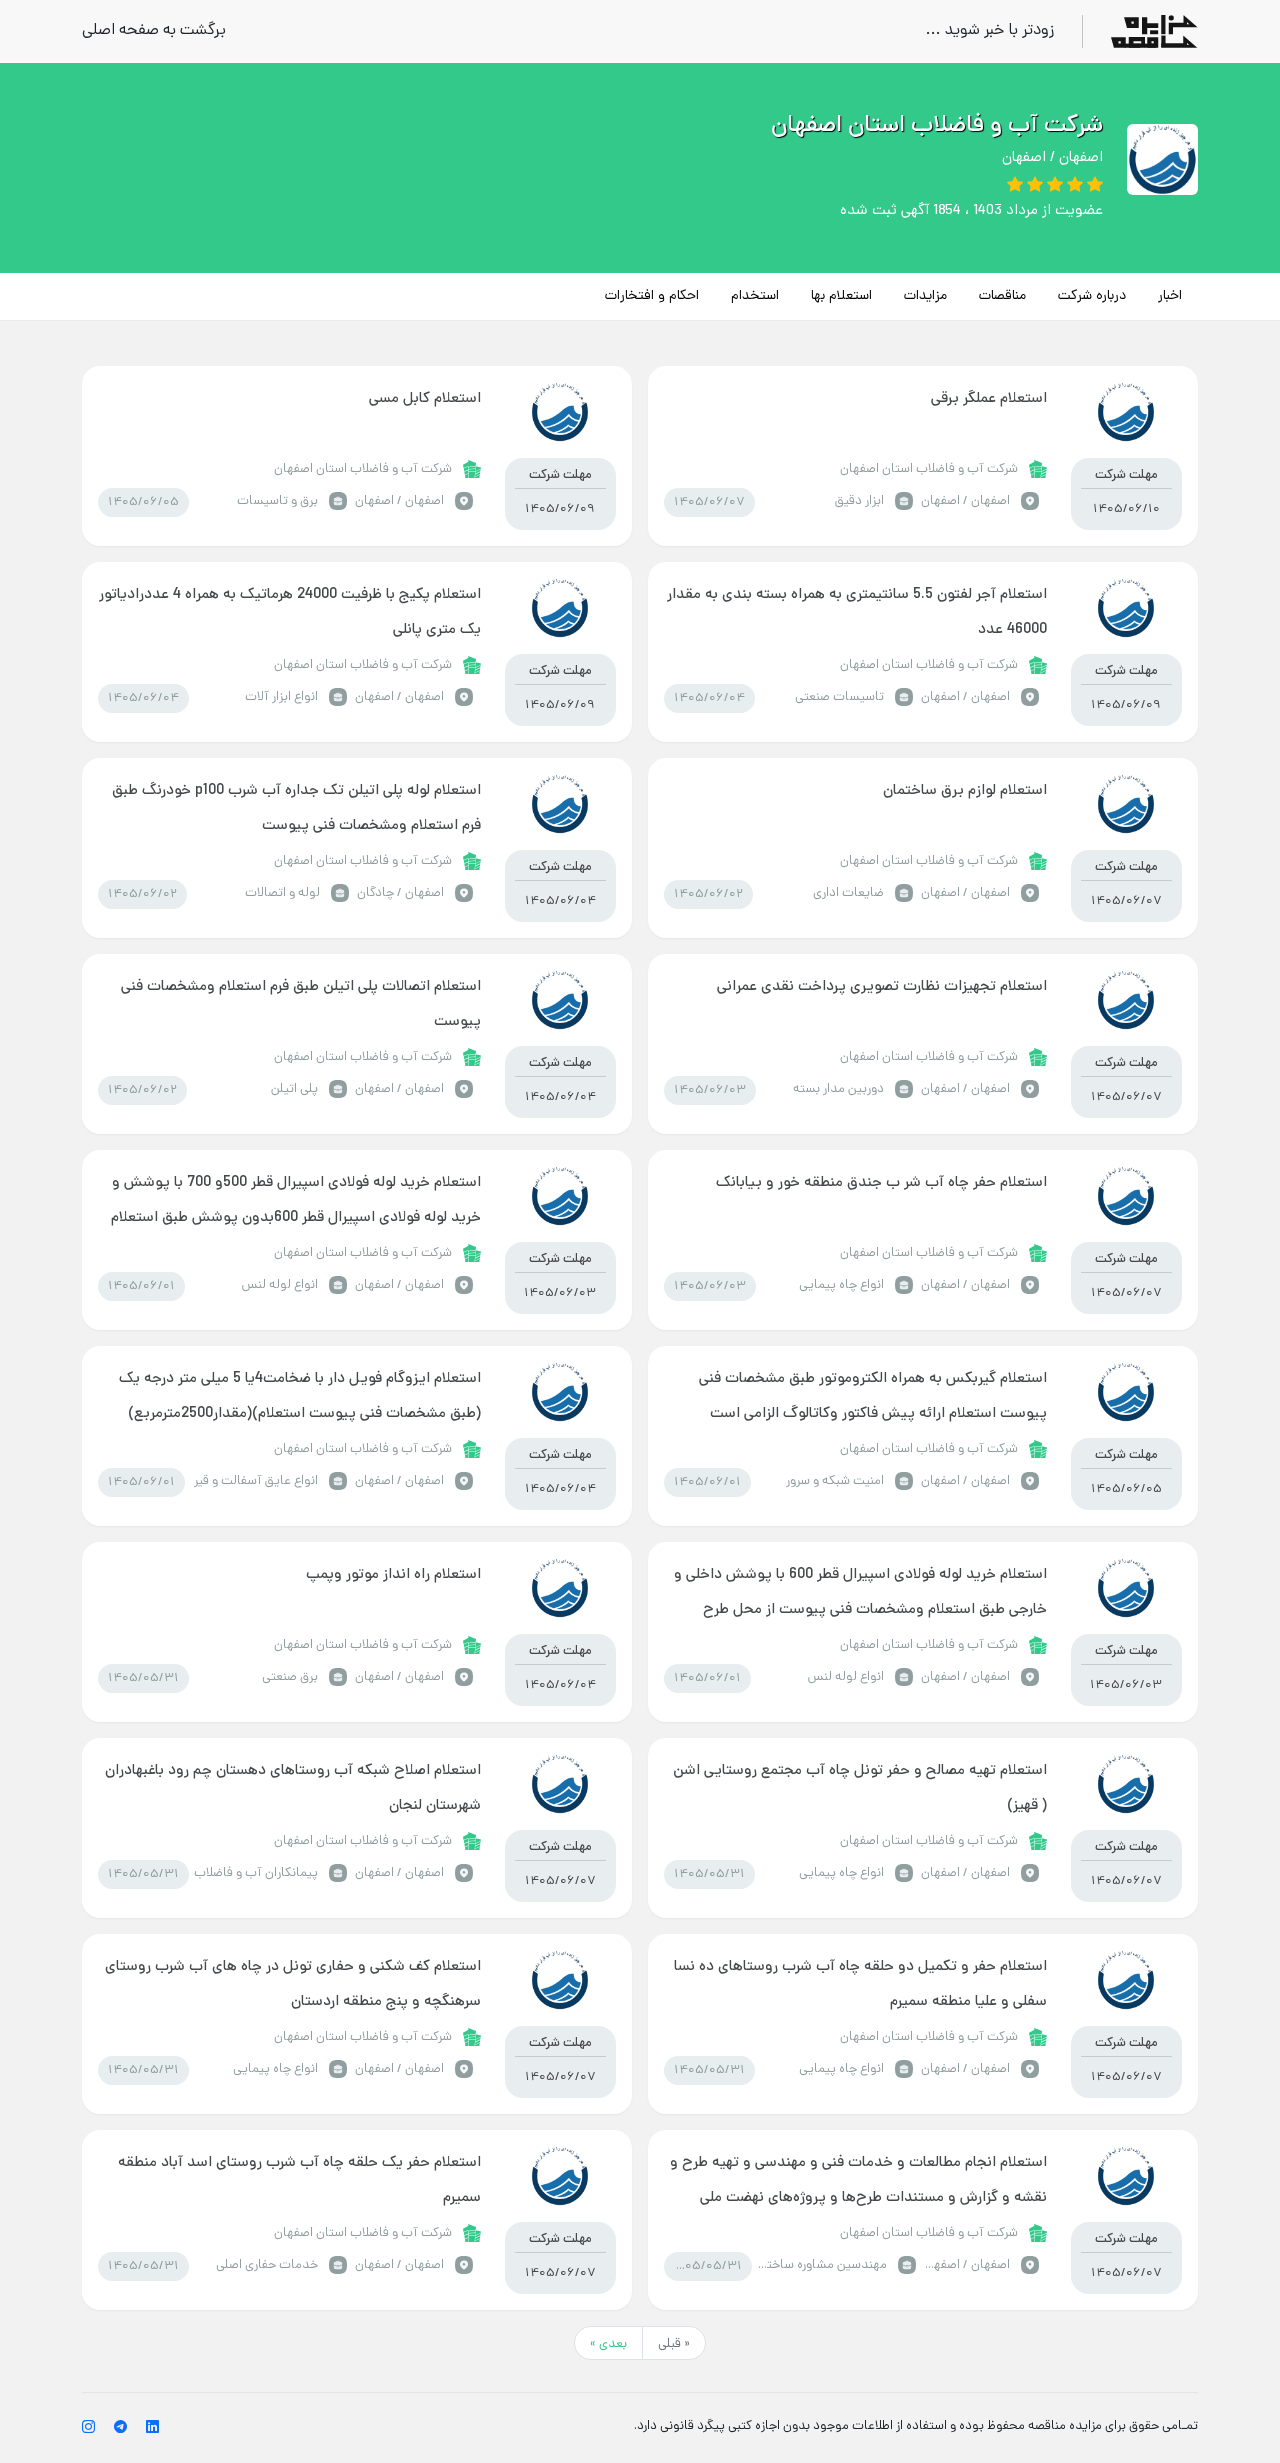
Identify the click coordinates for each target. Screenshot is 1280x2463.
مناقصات (1002, 296)
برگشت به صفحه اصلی (154, 31)
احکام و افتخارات (652, 296)
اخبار (1170, 296)
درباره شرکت (1092, 296)
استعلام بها (841, 296)
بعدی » (608, 2344)
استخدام (755, 296)
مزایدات (925, 296)
